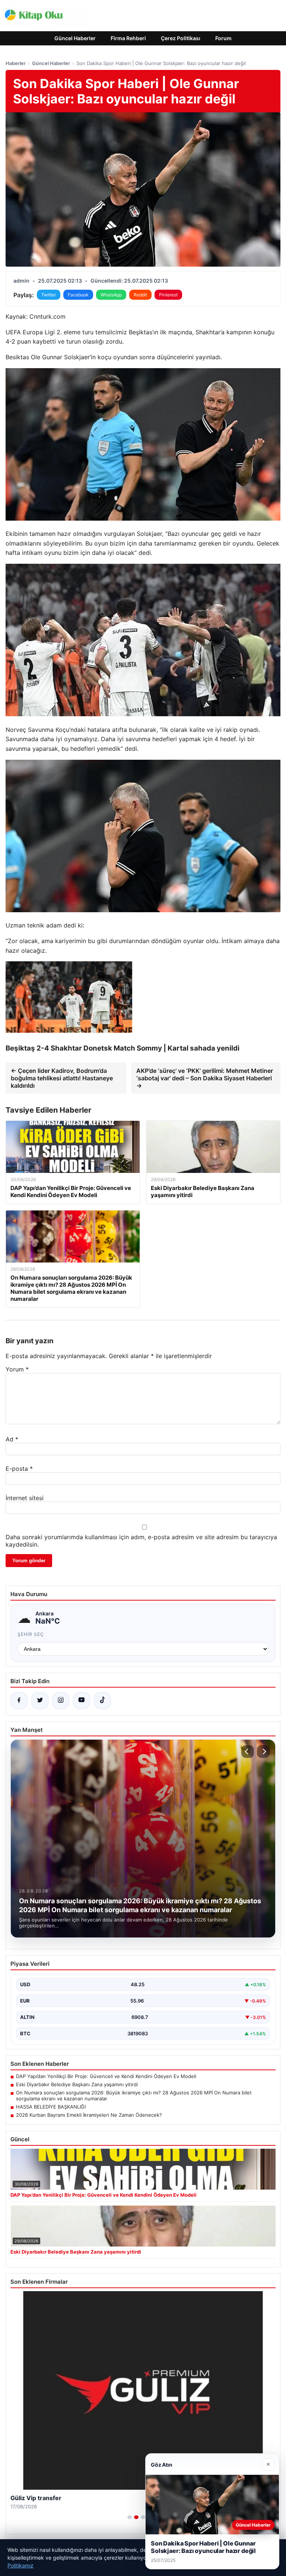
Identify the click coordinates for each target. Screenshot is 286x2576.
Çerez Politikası (181, 38)
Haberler (16, 63)
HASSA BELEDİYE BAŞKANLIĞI (51, 2107)
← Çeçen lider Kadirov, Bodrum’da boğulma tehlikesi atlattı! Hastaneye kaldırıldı (62, 1078)
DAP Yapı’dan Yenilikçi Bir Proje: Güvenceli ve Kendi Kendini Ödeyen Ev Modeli (106, 2076)
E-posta (19, 1469)
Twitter (49, 295)
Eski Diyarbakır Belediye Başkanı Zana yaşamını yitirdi (77, 2084)
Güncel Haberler (75, 38)
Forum (223, 38)
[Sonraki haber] (263, 1752)
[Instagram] (61, 1701)
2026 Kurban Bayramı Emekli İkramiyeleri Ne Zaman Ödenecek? (89, 2115)
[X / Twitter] (40, 1701)
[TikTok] (102, 1701)
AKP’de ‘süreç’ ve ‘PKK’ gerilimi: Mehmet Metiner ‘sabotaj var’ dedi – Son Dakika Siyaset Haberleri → (205, 1078)
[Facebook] (19, 1701)
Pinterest (168, 295)
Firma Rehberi (128, 38)
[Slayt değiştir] (130, 2517)
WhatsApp (111, 295)
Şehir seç (31, 1634)
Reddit (140, 295)
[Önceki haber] (248, 1752)
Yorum (17, 1369)
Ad (12, 1439)
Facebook (78, 295)
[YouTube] (82, 1701)
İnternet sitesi (25, 1498)
